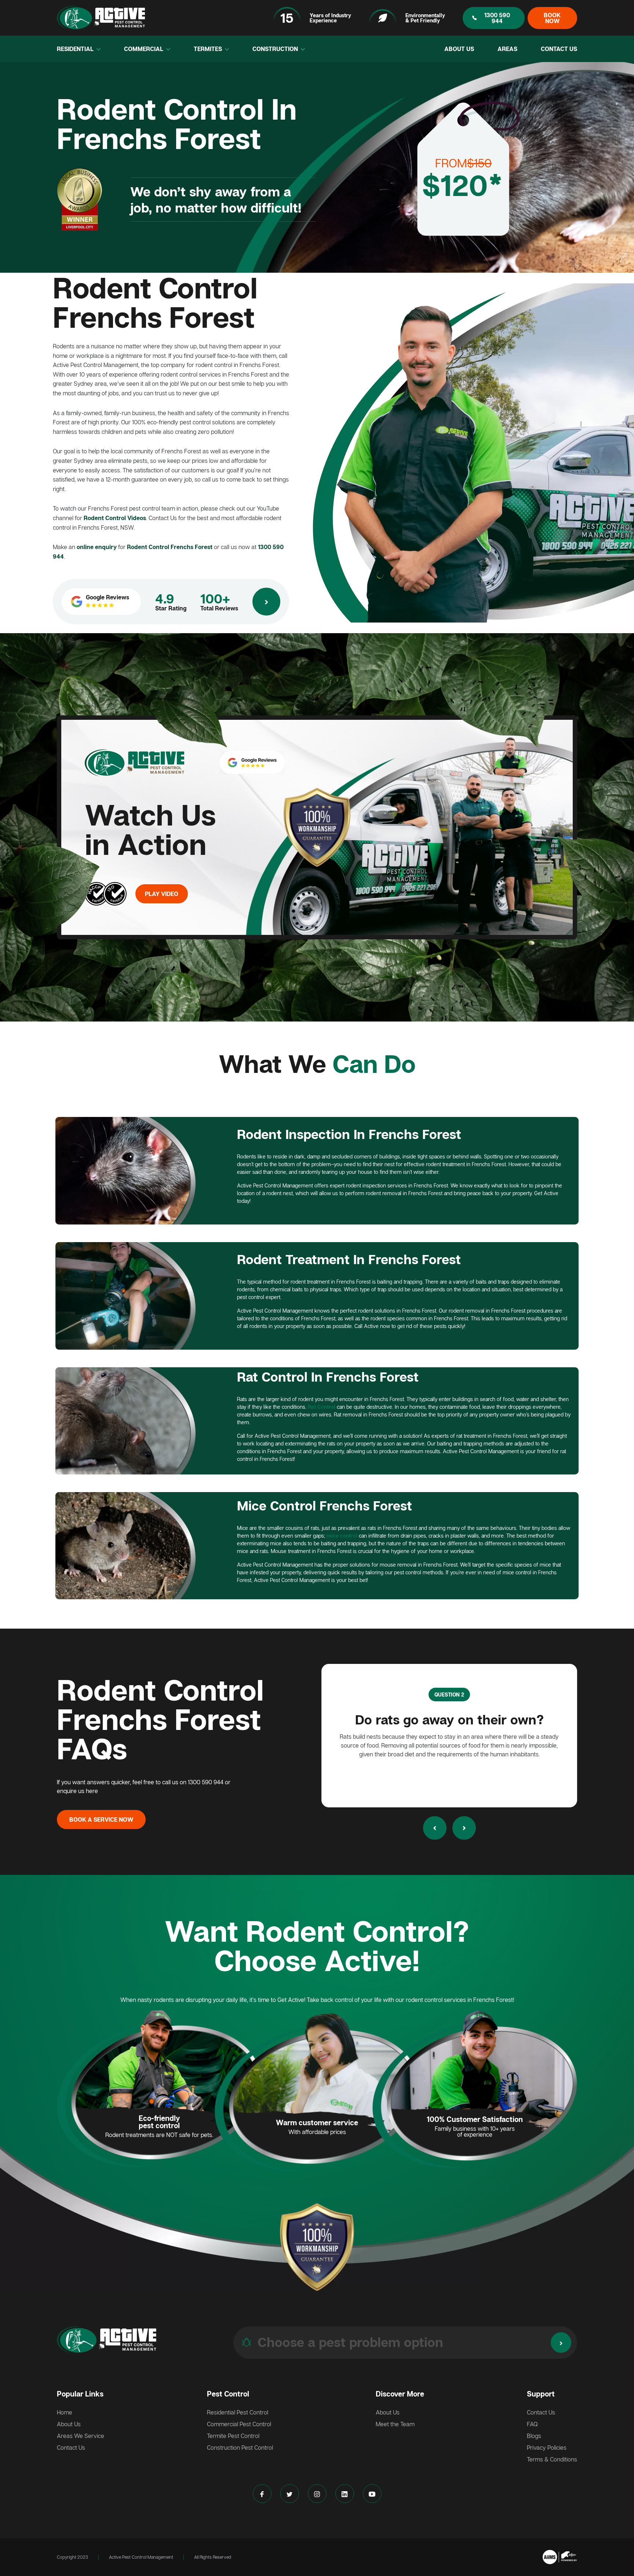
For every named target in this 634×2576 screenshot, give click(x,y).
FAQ (532, 2424)
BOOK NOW (552, 18)
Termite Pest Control (233, 2436)
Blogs (534, 2436)
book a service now (101, 1819)
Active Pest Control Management (141, 2557)
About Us (459, 49)
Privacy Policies (547, 2448)
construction (276, 49)
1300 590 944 (497, 18)
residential (76, 49)
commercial (144, 49)
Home (65, 2412)
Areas (507, 49)
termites (209, 49)
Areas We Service (81, 2436)
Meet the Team (395, 2424)
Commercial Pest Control (239, 2424)
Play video (162, 894)
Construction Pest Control (240, 2448)
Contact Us (559, 49)
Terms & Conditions (552, 2459)
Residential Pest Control (238, 2412)
